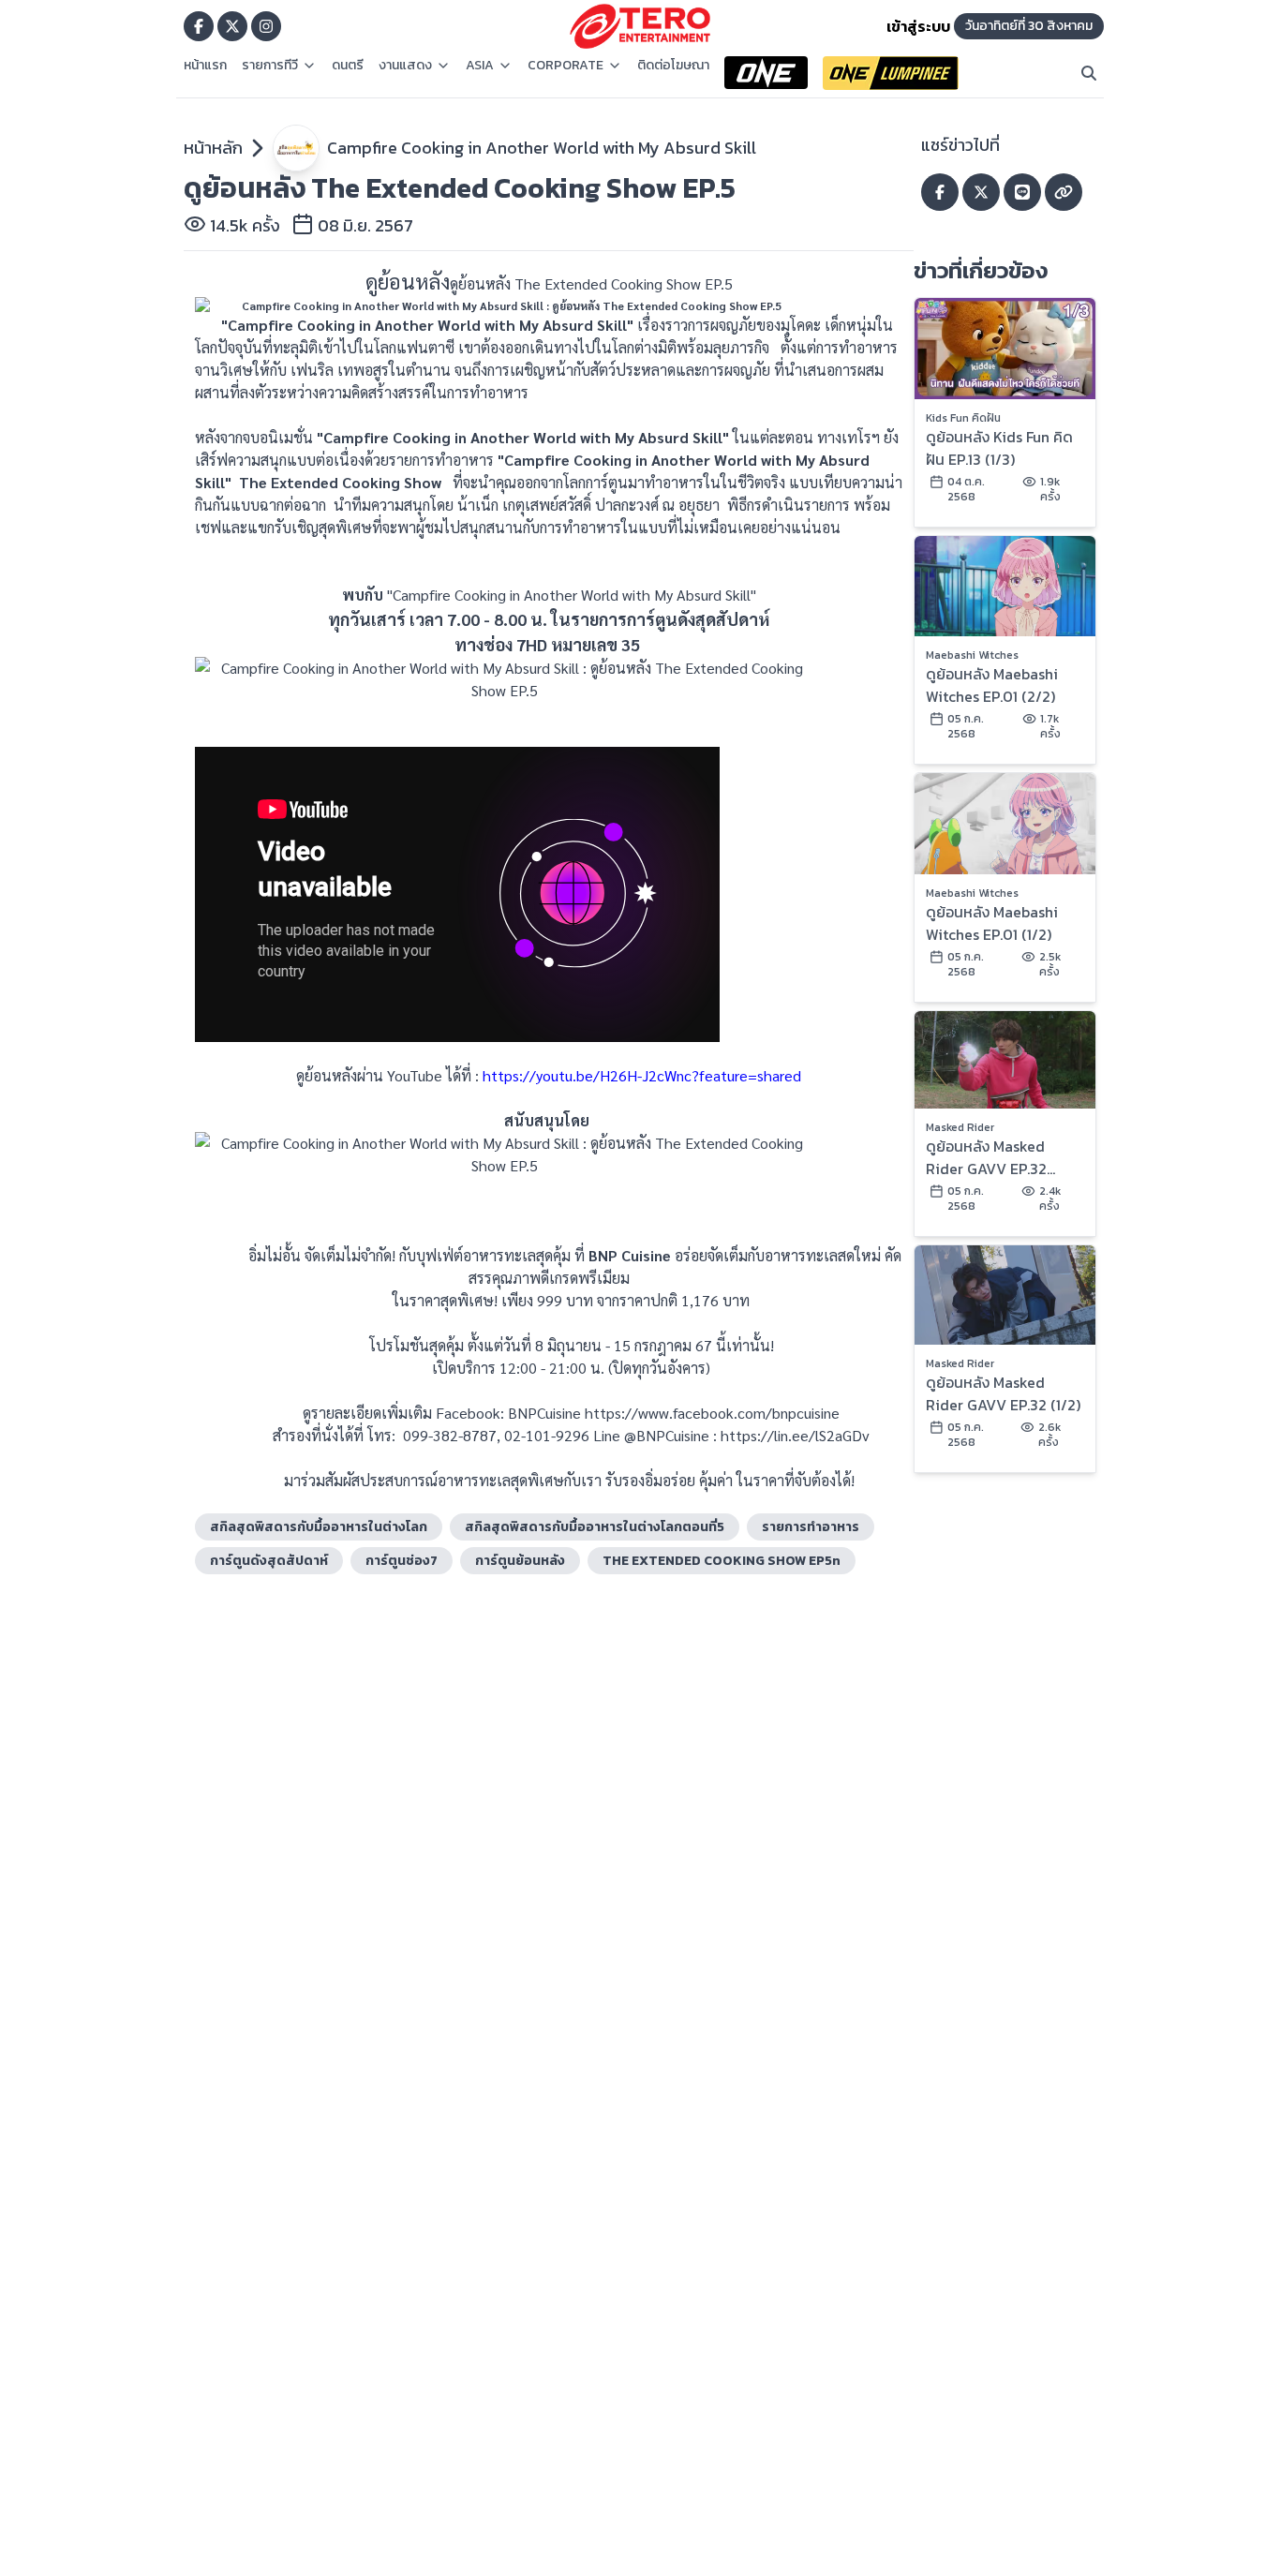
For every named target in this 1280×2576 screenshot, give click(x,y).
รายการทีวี (270, 66)
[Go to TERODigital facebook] (199, 26)
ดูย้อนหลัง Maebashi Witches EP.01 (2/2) (992, 685)
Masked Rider (960, 1127)
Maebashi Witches (972, 655)
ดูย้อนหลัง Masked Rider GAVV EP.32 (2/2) (986, 1157)
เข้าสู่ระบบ (918, 26)
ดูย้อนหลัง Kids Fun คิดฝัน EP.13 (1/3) (999, 448)
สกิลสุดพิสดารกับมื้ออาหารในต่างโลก (319, 1527)
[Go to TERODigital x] (232, 26)
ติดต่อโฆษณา (673, 66)
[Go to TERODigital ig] (266, 26)
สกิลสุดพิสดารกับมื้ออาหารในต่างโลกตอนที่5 (595, 1527)
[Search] (1089, 73)
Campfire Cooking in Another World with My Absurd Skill (542, 148)
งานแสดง (405, 66)
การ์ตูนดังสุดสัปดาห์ (269, 1561)
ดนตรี (348, 66)
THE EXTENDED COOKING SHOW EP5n (722, 1561)
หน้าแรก (205, 66)
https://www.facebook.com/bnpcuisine (712, 1413)
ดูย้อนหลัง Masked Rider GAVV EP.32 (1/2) (1003, 1393)
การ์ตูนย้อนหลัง (520, 1561)
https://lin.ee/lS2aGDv (793, 1435)
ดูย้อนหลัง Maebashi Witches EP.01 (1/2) (992, 923)
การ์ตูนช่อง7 (402, 1561)
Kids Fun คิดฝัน (963, 418)
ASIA (480, 66)
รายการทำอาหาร (811, 1527)
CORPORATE (566, 66)
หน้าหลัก (213, 148)
